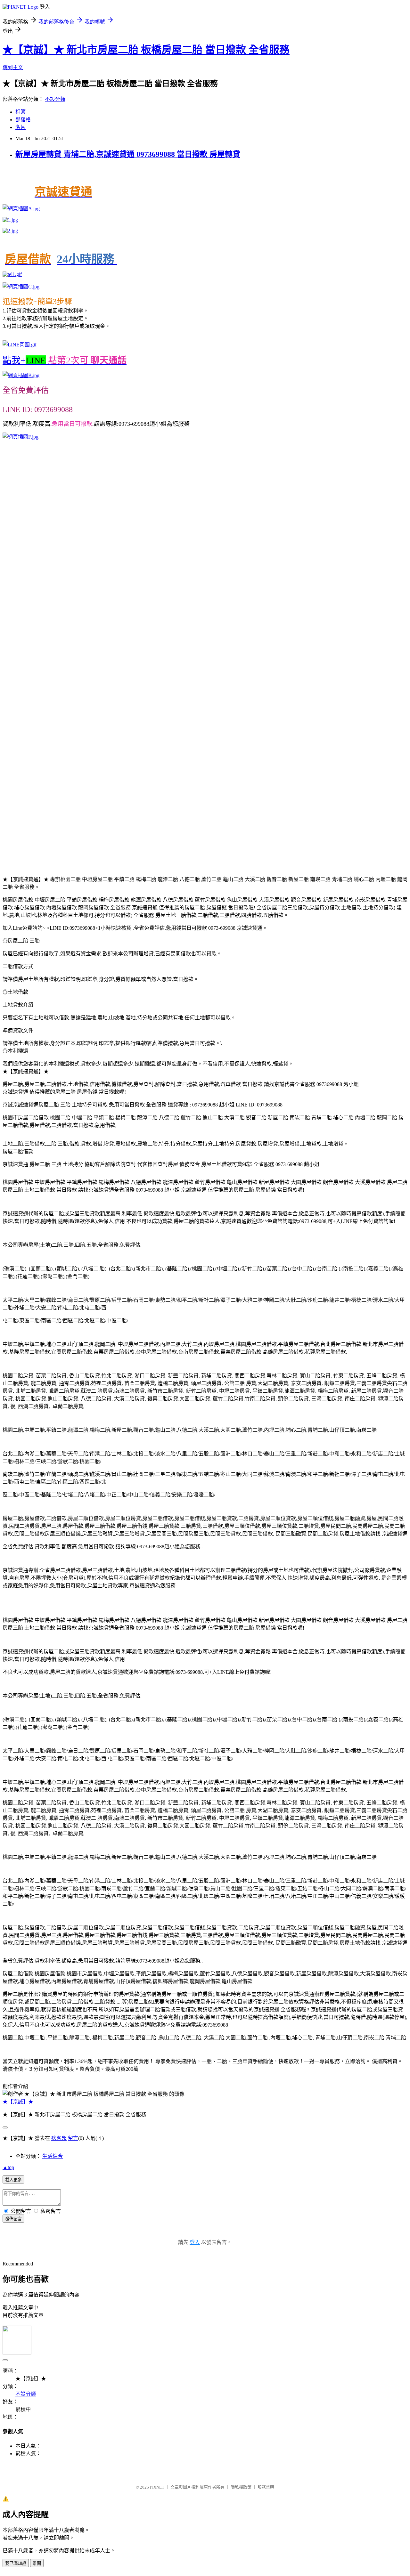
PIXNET (157, 2487)
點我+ (65, 360)
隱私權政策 (241, 2487)
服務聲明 (266, 2487)
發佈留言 (13, 2219)
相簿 (20, 112)
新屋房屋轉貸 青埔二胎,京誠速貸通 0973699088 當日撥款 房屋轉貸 (128, 154)
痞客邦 (59, 2138)
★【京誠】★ (18, 2102)
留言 (73, 2138)
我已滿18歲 (16, 2563)
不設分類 (55, 99)
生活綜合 (53, 2156)
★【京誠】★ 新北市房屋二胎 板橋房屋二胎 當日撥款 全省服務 (146, 50)
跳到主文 (13, 67)
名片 (20, 127)
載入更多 (13, 2180)
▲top (8, 2167)
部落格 (23, 120)
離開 (37, 2563)
